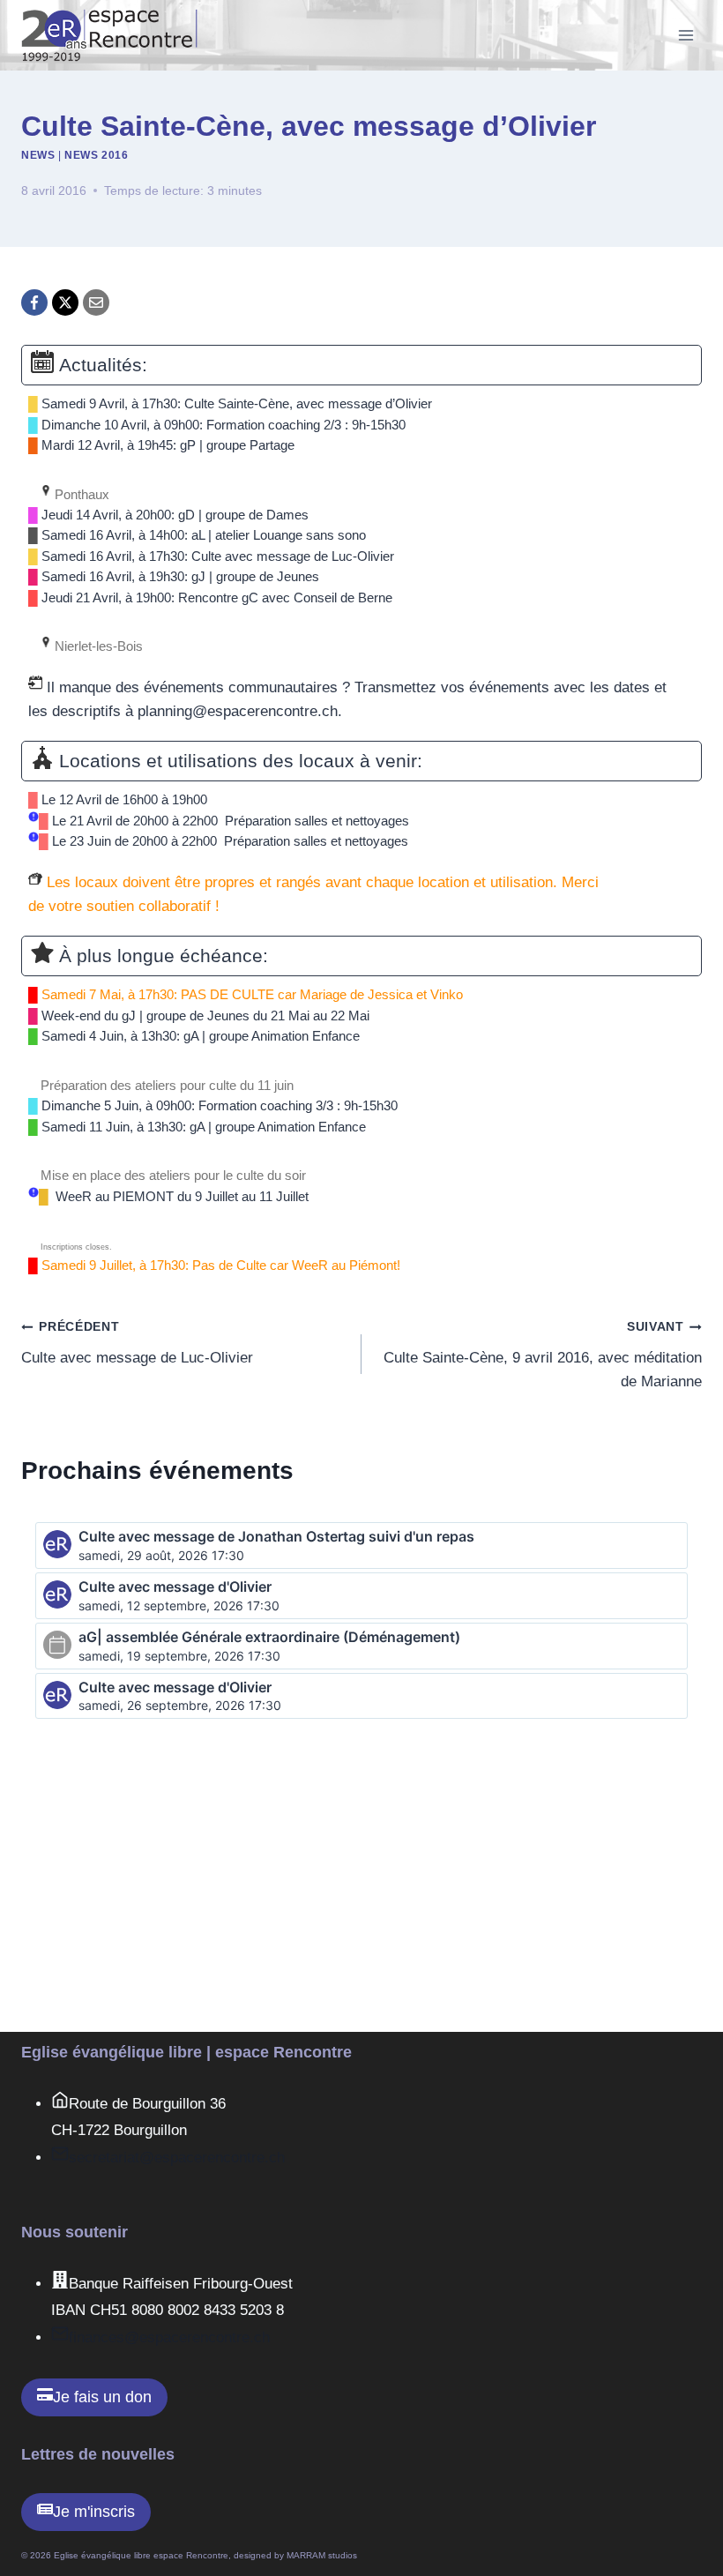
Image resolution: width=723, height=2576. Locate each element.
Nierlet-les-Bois (97, 646)
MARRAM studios (322, 2555)
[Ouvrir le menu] (686, 35)
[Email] (96, 302)
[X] (65, 302)
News (38, 155)
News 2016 (96, 155)
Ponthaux (80, 495)
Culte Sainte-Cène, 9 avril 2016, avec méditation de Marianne (543, 1355)
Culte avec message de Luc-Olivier (137, 1343)
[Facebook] (34, 302)
